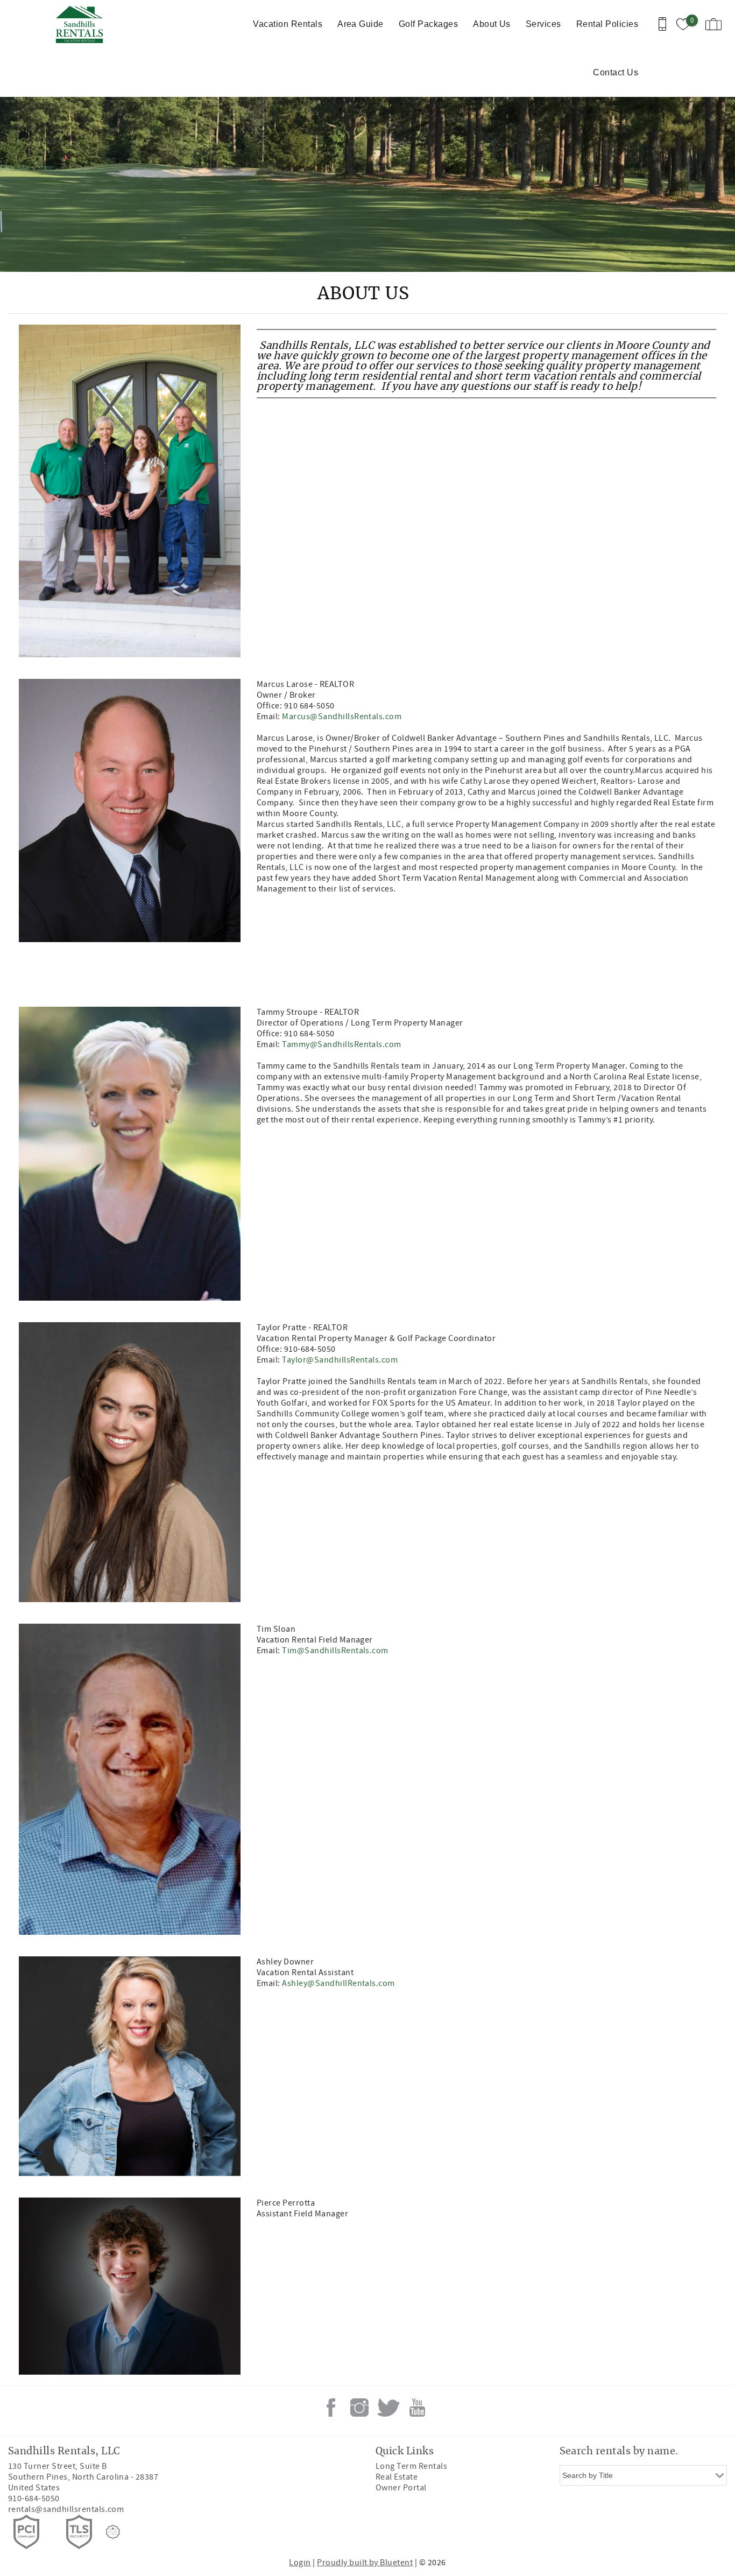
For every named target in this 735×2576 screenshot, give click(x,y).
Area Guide (361, 24)
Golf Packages (428, 24)
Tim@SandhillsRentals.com (335, 1651)
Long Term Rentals (411, 2466)
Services (543, 24)
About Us (492, 24)
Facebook (331, 2407)
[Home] (82, 24)
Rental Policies (607, 24)
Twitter (388, 2407)
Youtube (417, 2407)
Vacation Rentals (288, 24)
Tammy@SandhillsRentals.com (341, 1044)
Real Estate (397, 2477)
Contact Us (616, 72)
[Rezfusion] (113, 2532)
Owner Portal (401, 2488)
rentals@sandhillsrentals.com (66, 2509)
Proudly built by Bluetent (365, 2563)
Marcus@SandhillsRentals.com (342, 717)
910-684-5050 (34, 2498)
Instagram (359, 2407)
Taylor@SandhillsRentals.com (340, 1360)
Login (300, 2563)
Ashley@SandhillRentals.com (338, 1983)
